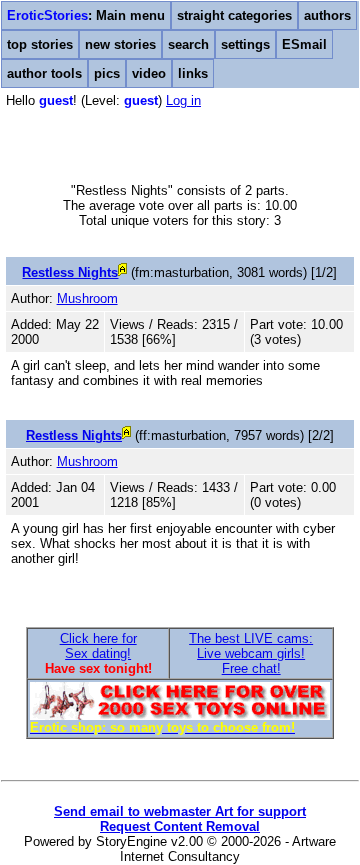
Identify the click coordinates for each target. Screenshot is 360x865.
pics (107, 73)
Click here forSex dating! (98, 646)
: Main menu (86, 15)
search (188, 44)
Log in (183, 100)
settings (245, 44)
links (193, 73)
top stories (40, 44)
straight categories (234, 15)
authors (327, 15)
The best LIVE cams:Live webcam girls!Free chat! (251, 653)
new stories (120, 44)
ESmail (304, 44)
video (149, 73)
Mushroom (87, 298)
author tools (44, 73)
